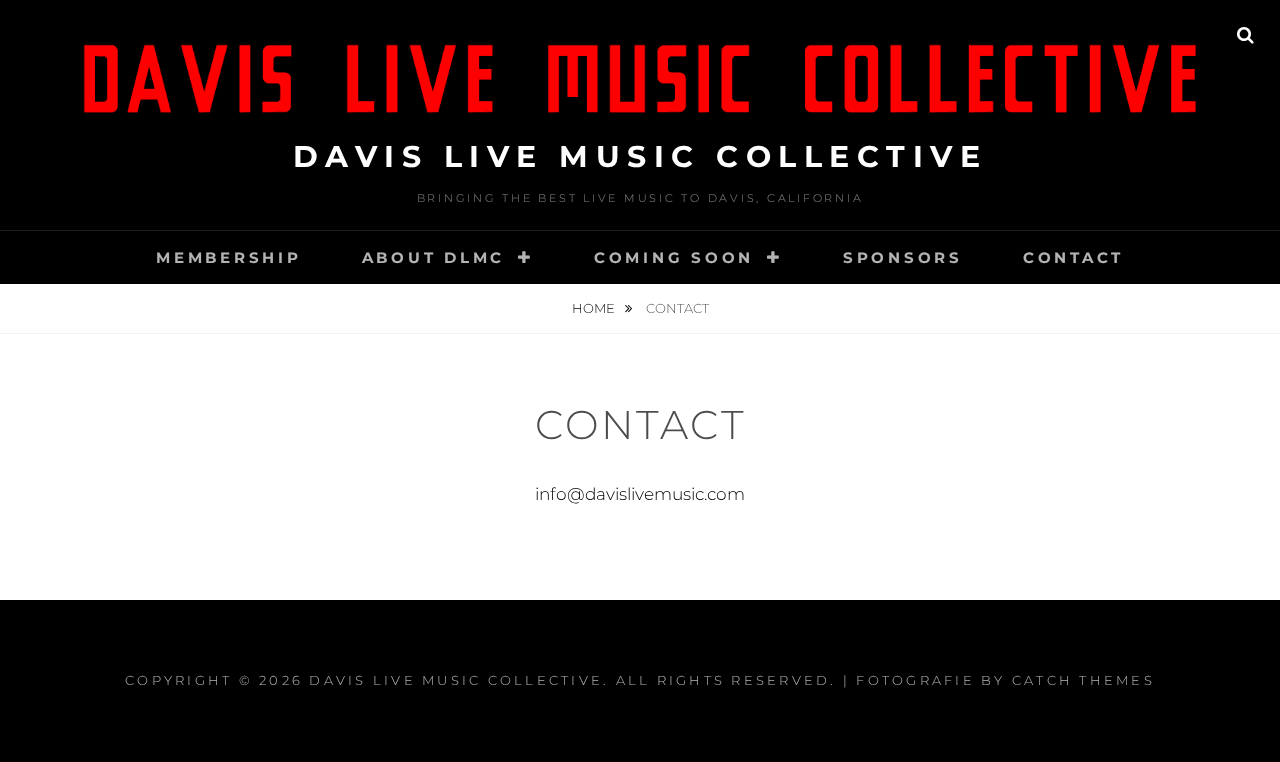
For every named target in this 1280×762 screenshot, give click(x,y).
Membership (229, 257)
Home (595, 308)
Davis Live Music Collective (640, 156)
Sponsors (903, 257)
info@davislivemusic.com (640, 494)
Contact (1073, 257)
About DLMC (434, 257)
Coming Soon (674, 257)
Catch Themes (1083, 680)
